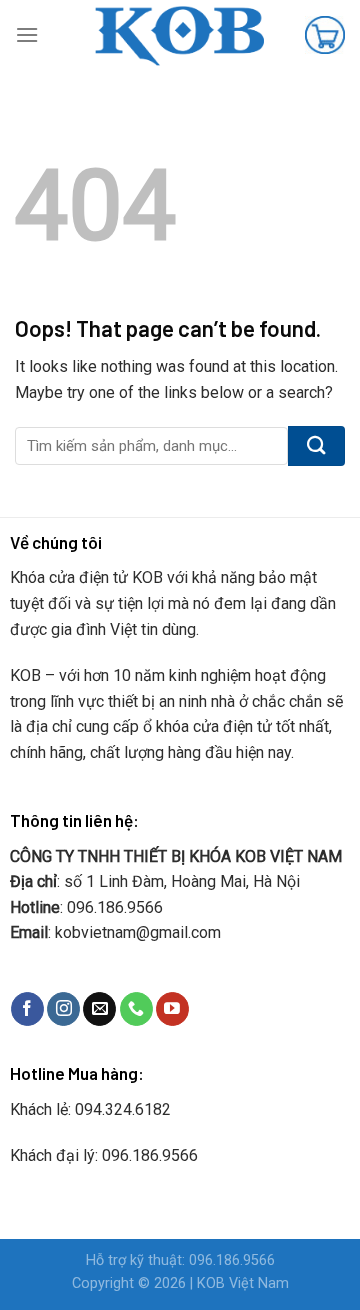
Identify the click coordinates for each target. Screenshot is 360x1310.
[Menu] (27, 34)
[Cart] (325, 35)
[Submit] (316, 446)
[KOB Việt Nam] (180, 35)
